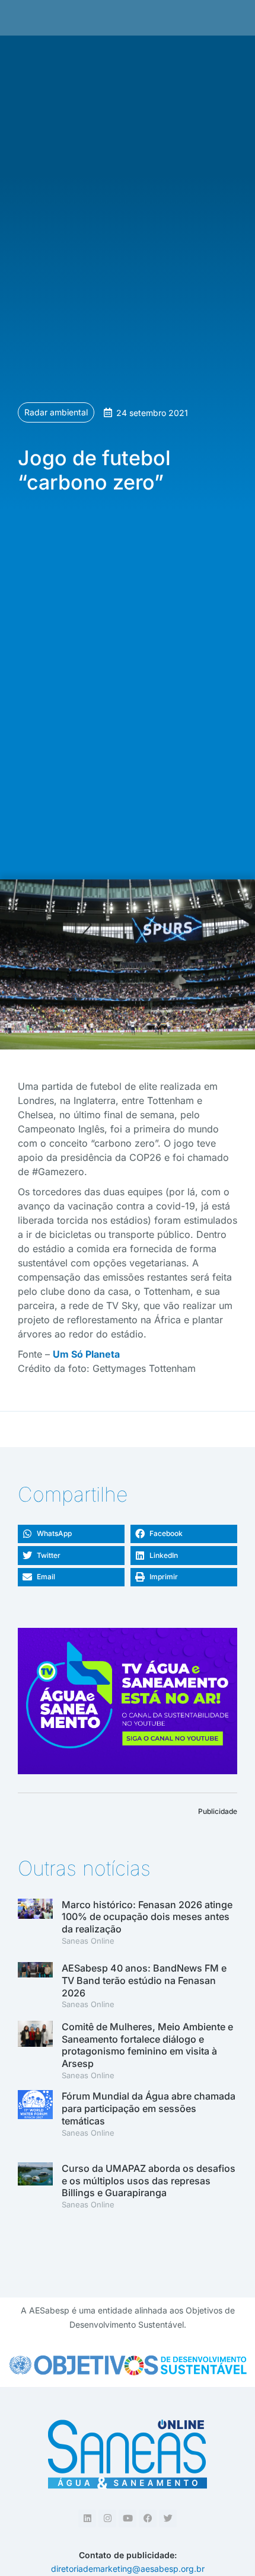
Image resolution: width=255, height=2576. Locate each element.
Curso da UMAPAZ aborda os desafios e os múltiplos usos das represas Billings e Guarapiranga (149, 2181)
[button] (71, 1534)
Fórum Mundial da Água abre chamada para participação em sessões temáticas (149, 2108)
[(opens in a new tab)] (35, 1987)
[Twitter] (168, 2519)
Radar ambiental (56, 412)
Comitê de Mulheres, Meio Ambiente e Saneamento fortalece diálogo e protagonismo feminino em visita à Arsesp (147, 2045)
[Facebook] (148, 2519)
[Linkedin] (87, 2519)
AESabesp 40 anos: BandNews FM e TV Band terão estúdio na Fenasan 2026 (144, 1980)
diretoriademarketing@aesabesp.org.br (128, 2569)
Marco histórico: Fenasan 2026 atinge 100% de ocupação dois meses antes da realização (147, 1917)
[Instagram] (107, 2519)
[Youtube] (128, 2519)
